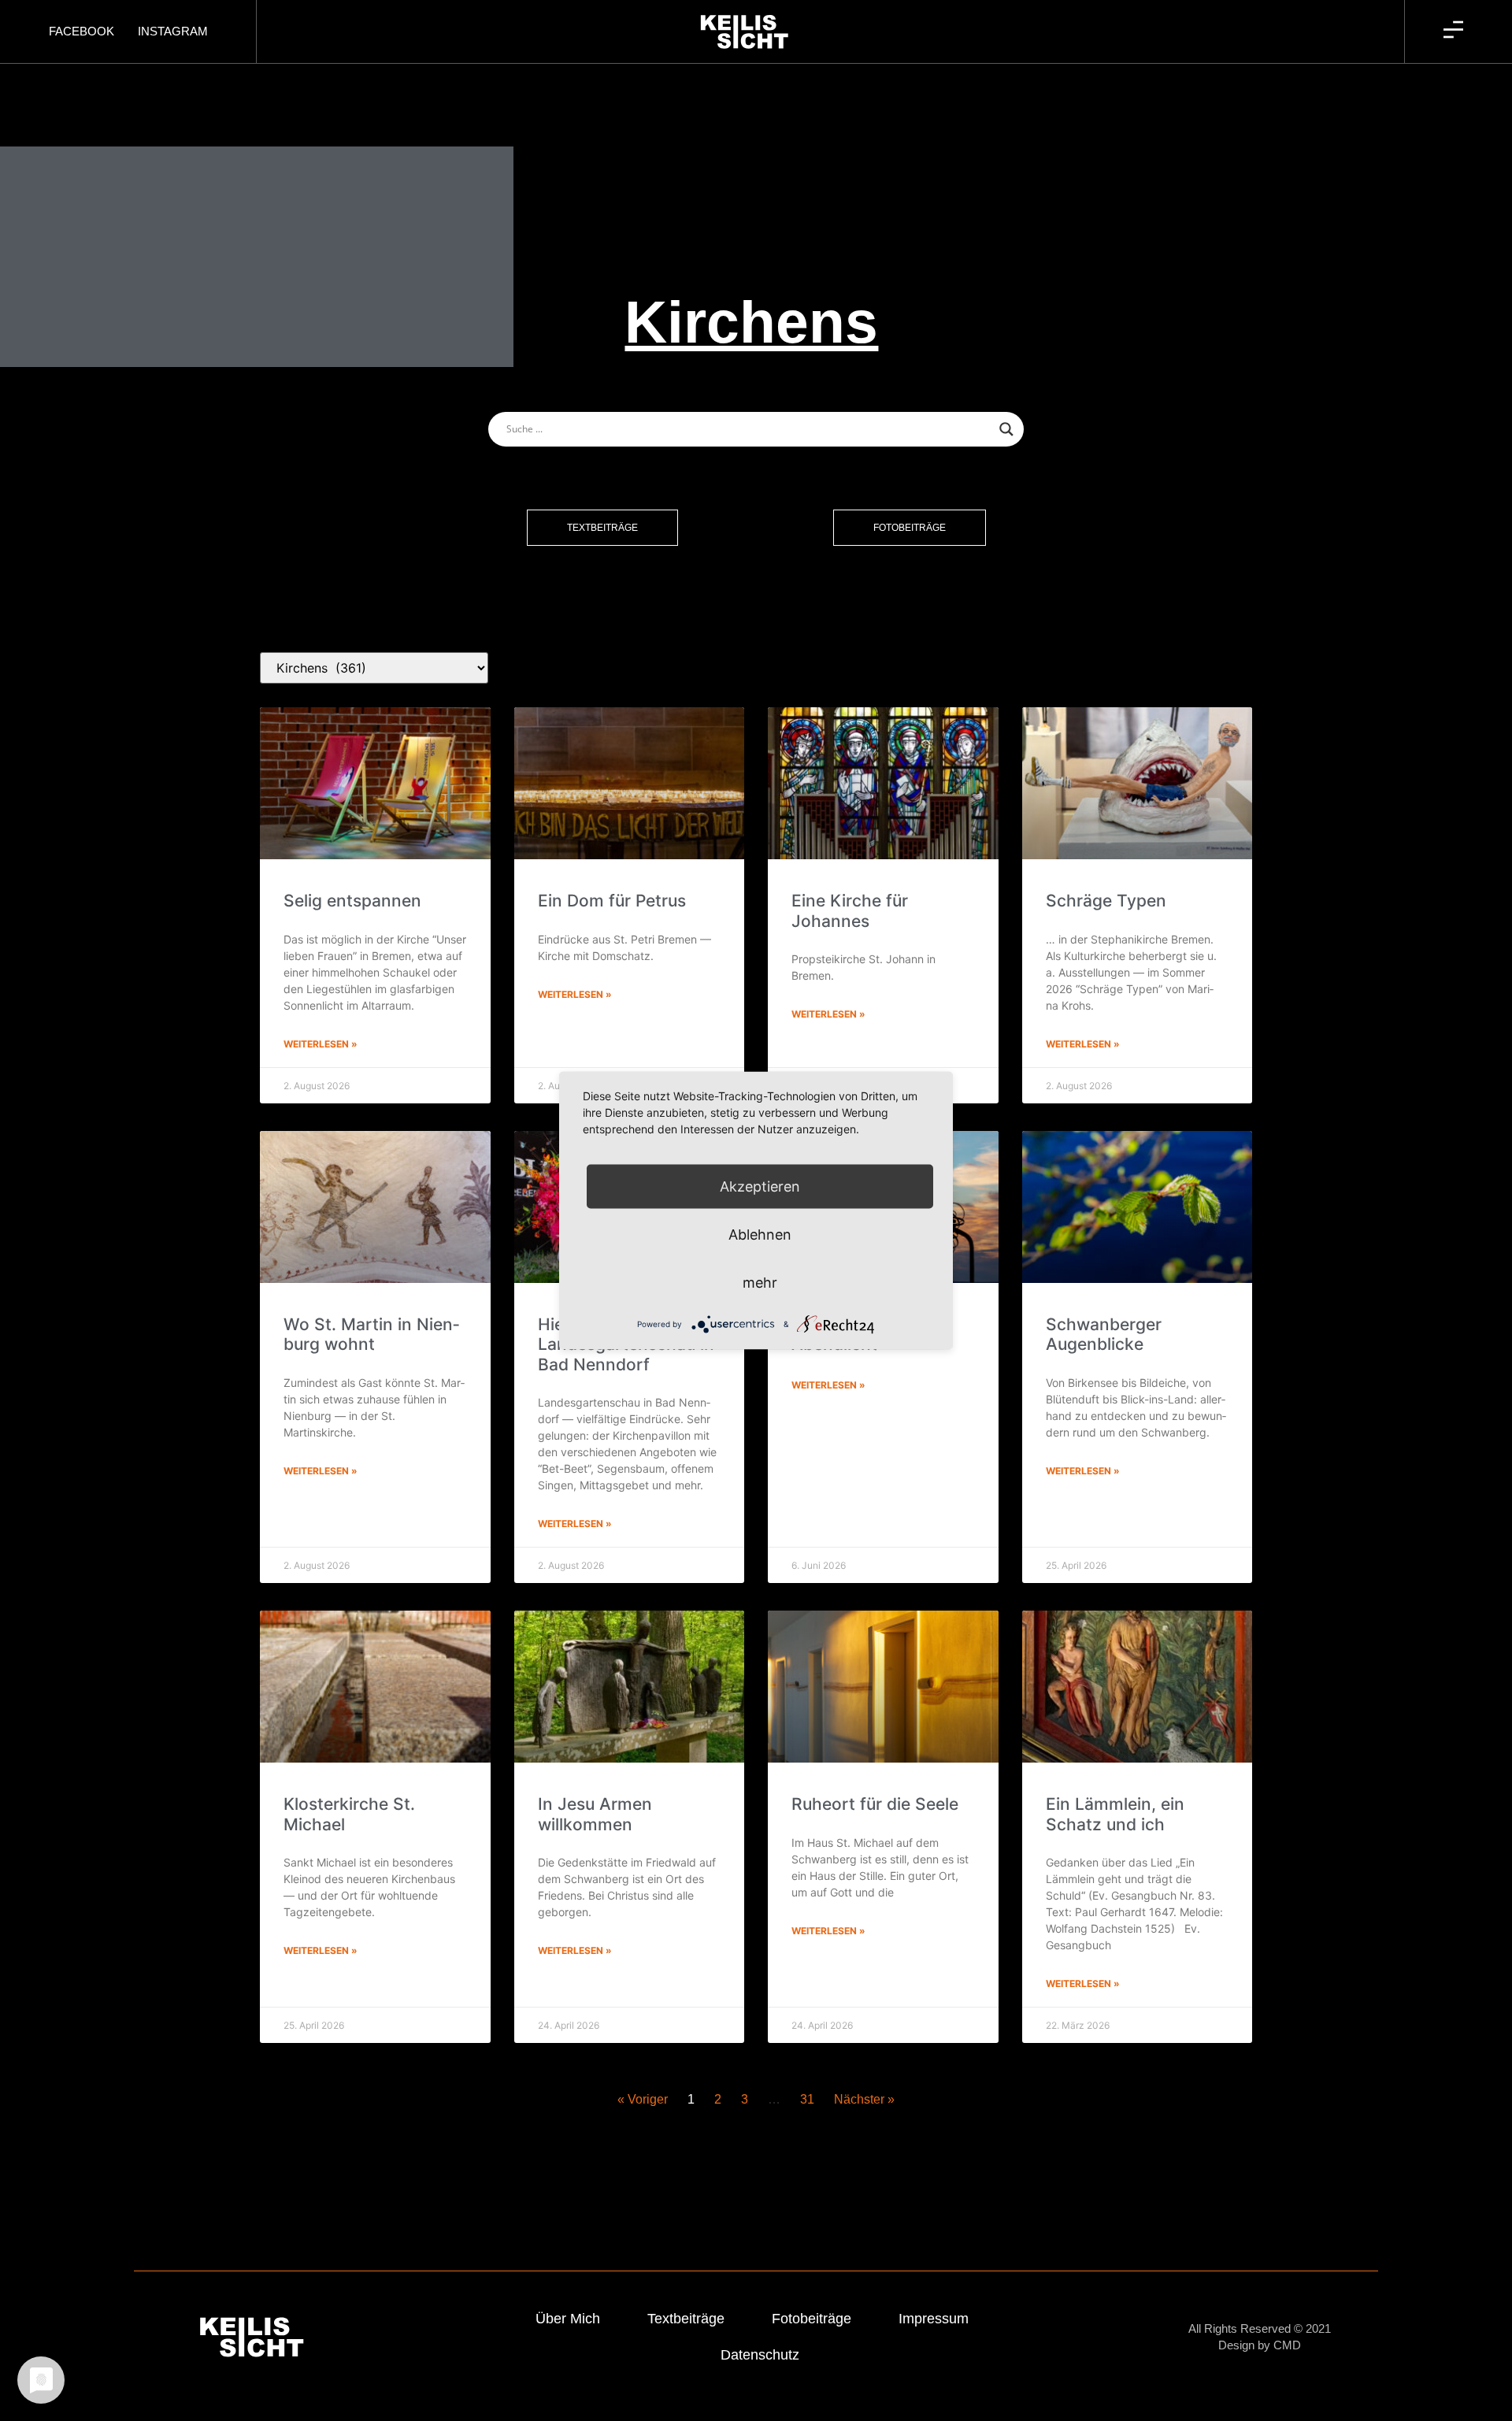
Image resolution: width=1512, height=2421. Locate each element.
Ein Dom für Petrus (612, 901)
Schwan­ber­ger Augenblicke (1104, 1334)
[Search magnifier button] (1006, 429)
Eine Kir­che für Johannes (850, 910)
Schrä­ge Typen (1106, 901)
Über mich (568, 2319)
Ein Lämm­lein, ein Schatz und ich (1115, 1814)
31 (807, 2099)
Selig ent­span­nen (352, 901)
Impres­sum (934, 2319)
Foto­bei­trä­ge (812, 2319)
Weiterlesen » (321, 1044)
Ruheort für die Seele (875, 1804)
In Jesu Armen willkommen (595, 1814)
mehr (760, 1283)
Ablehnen (760, 1235)
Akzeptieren (760, 1186)
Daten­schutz (760, 2355)
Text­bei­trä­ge (686, 2319)
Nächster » (864, 2099)
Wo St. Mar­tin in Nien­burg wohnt (371, 1334)
